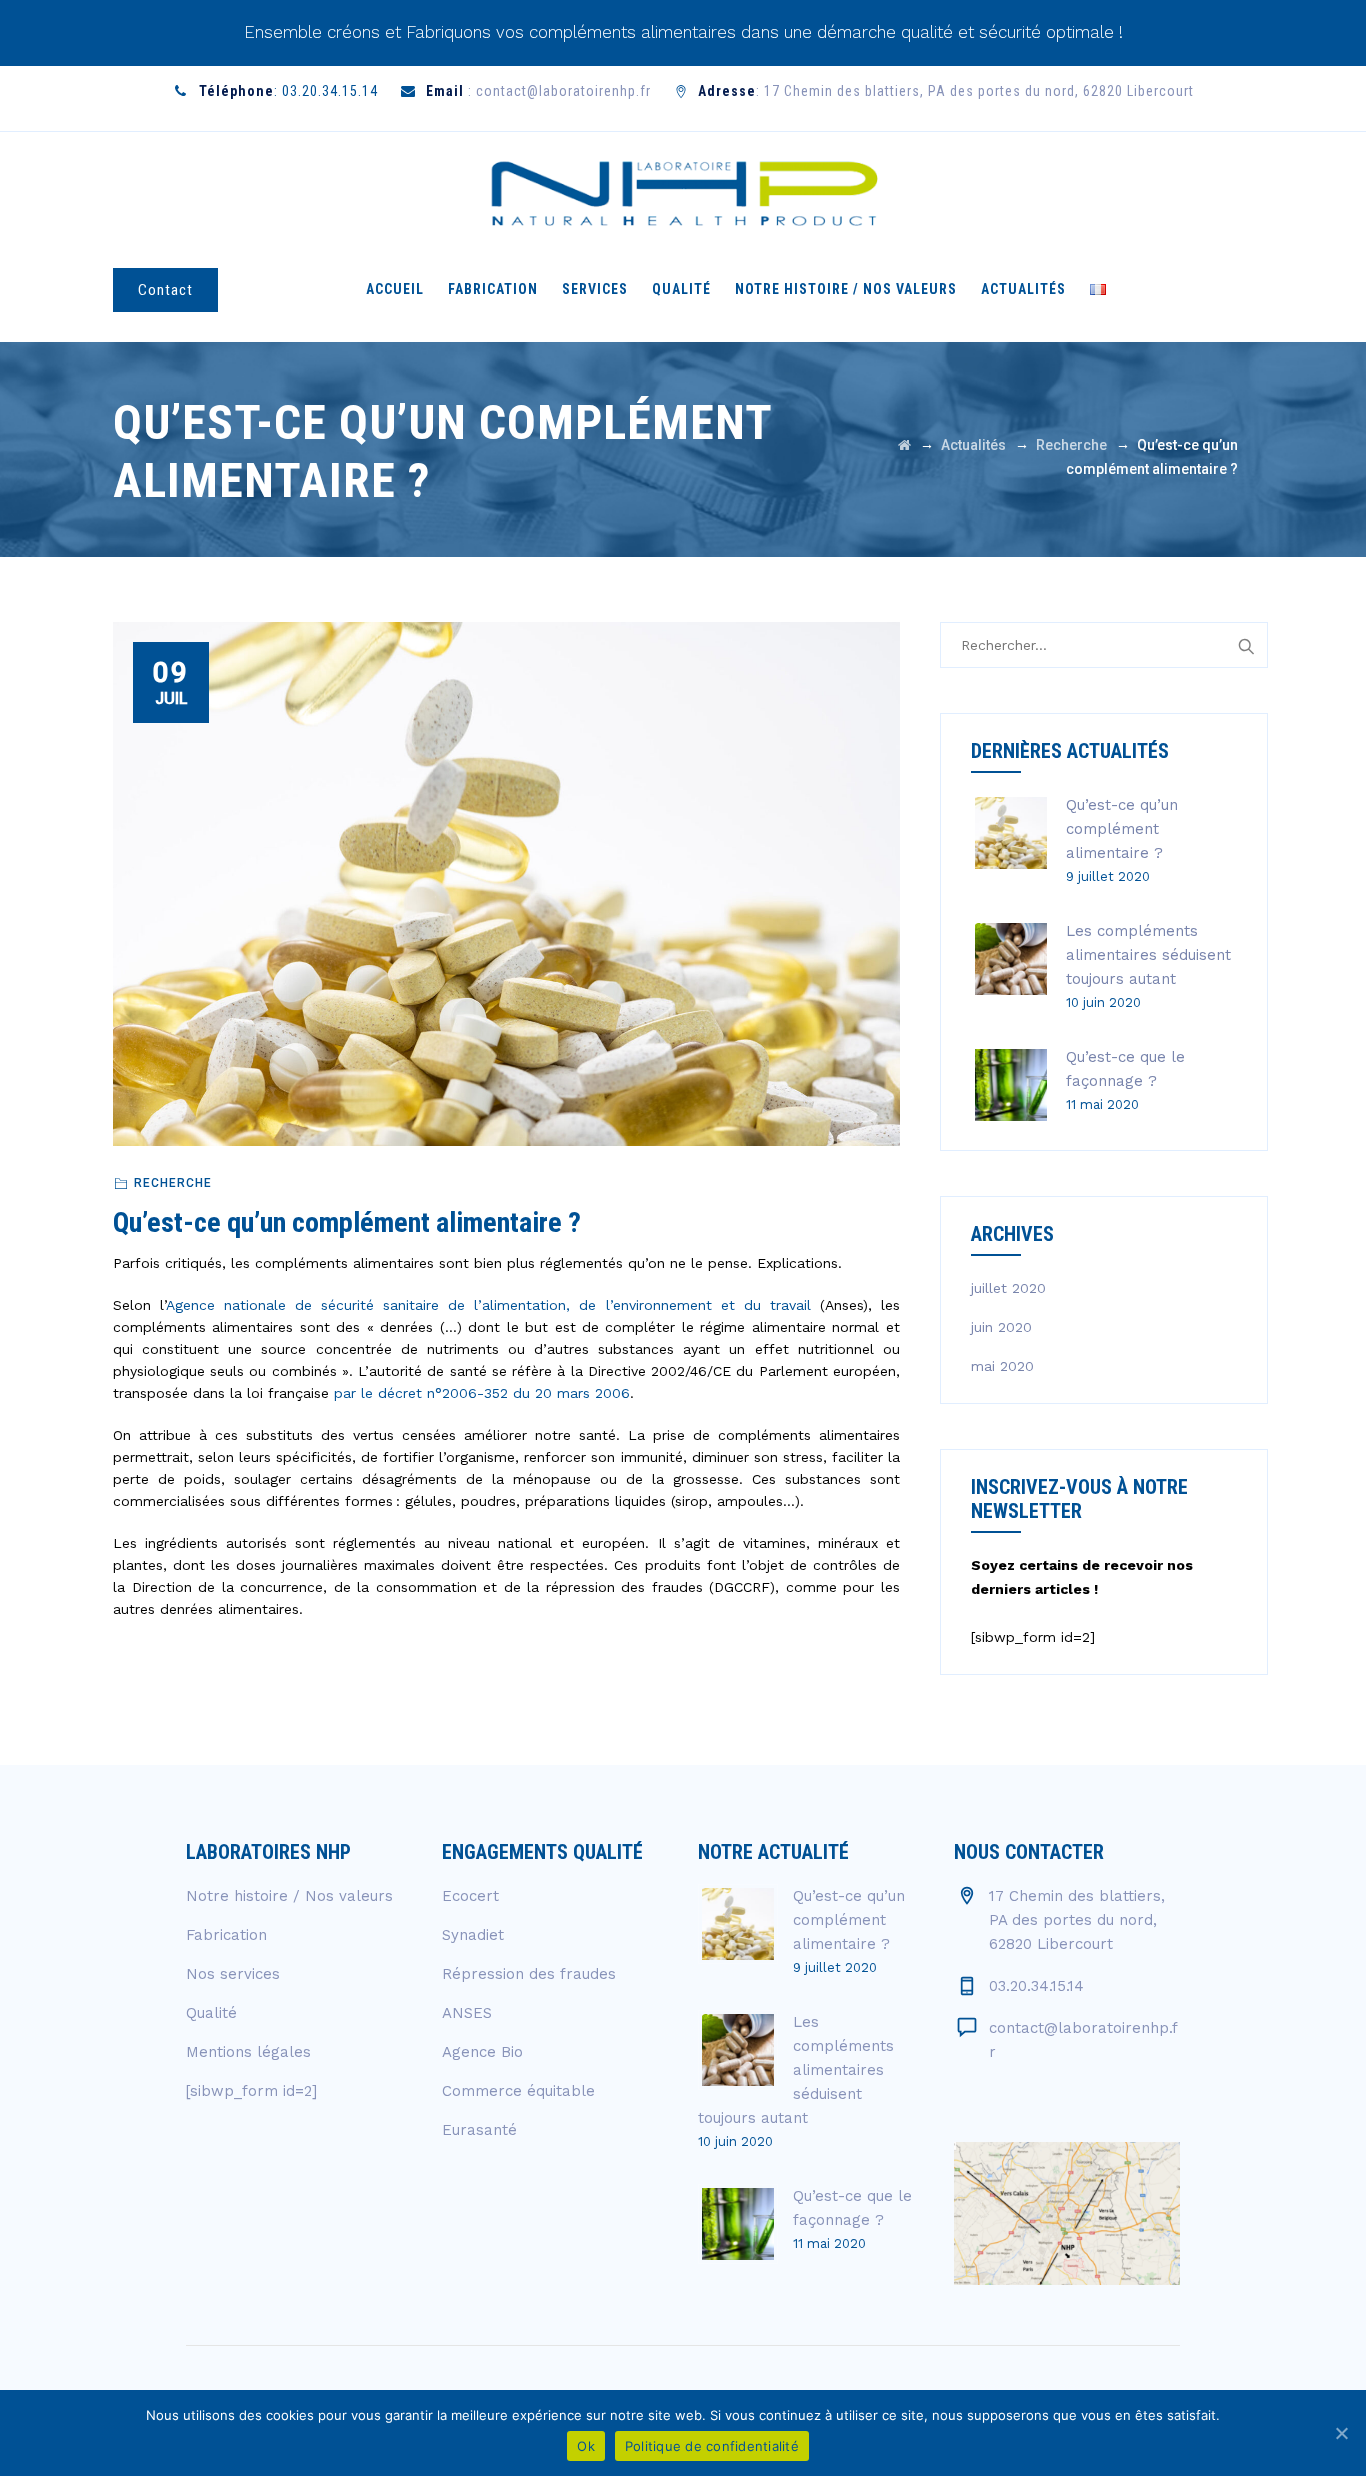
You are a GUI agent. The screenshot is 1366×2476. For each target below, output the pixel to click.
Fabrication (493, 289)
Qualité (681, 289)
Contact (165, 290)
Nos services (233, 1974)
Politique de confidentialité (712, 2446)
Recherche (173, 1183)
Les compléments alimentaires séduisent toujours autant (1148, 955)
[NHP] (683, 192)
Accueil (395, 289)
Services (595, 289)
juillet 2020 (1008, 1288)
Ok (586, 2446)
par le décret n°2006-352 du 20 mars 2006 (482, 1393)
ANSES (467, 2013)
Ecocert (470, 1896)
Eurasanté (479, 2130)
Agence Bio (482, 2052)
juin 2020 (1001, 1327)
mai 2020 (1002, 1366)
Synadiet (473, 1935)
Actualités (1023, 289)
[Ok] (1341, 2433)
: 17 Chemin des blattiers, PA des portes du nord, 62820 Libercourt (946, 91)
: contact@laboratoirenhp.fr (538, 91)
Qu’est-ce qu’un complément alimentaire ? (1122, 829)
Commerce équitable (518, 2091)
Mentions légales (248, 2052)
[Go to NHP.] (904, 445)
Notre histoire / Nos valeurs (846, 289)
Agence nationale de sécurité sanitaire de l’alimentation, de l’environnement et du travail (488, 1305)
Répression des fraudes (529, 1974)
